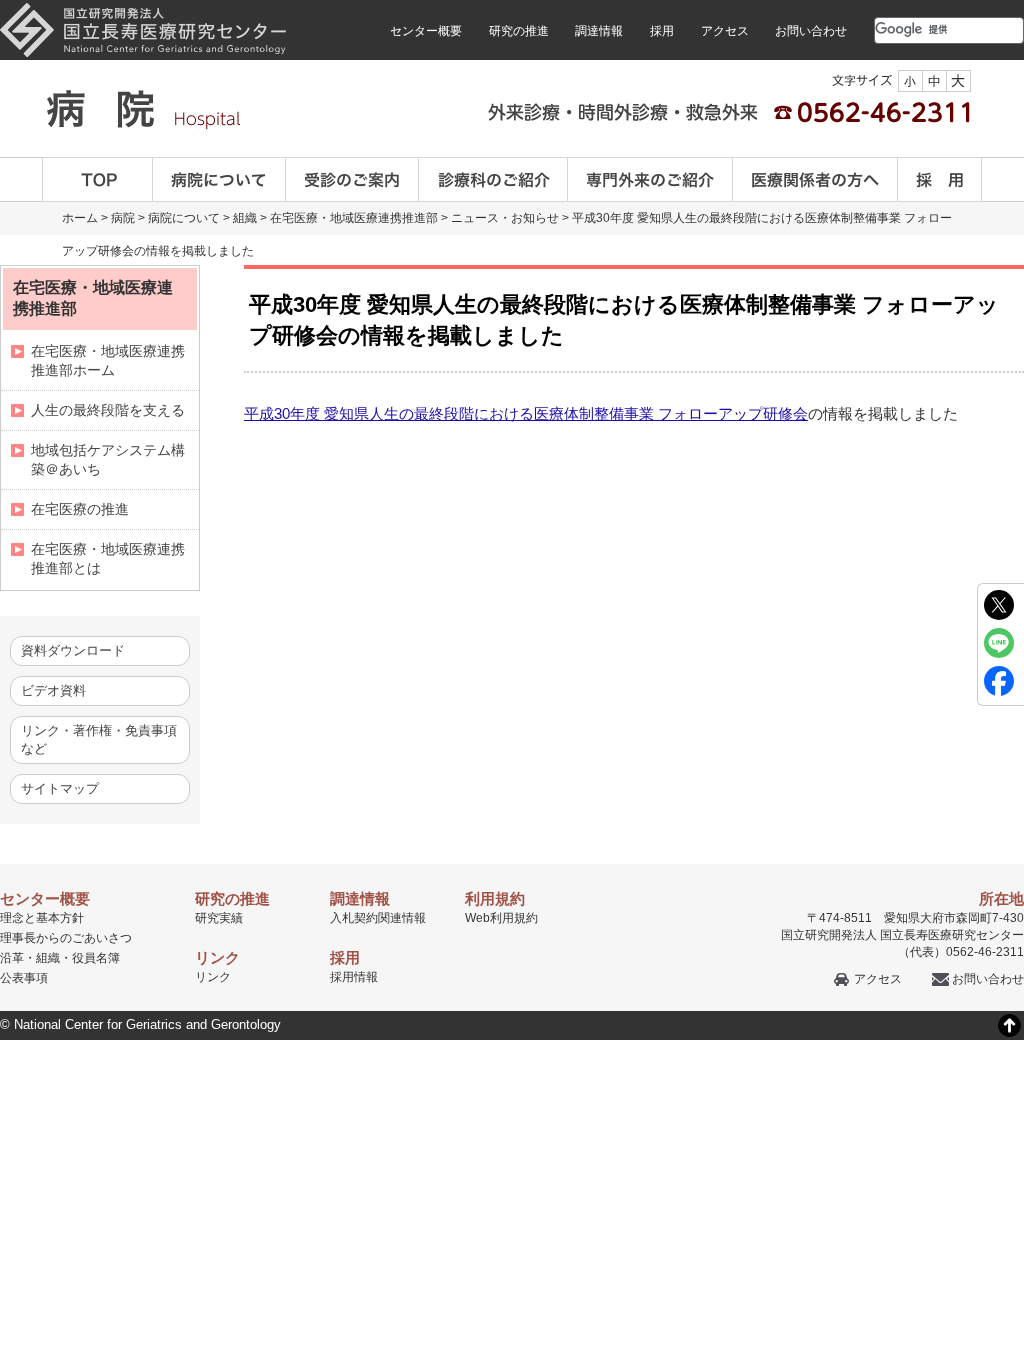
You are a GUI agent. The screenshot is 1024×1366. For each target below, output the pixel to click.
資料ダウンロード (73, 650)
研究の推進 (519, 31)
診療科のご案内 (493, 179)
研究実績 (219, 918)
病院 (123, 218)
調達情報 (599, 31)
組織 (245, 218)
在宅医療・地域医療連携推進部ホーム (108, 360)
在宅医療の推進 (80, 509)
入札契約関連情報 (378, 918)
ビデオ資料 (53, 690)
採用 (662, 31)
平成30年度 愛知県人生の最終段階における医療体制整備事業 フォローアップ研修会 (526, 413)
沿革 (12, 958)
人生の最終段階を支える (108, 410)
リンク (213, 977)
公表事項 (24, 978)
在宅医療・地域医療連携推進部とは (108, 558)
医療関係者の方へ (815, 179)
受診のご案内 (352, 179)
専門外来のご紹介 (650, 179)
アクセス (725, 31)
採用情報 (354, 977)
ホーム (80, 218)
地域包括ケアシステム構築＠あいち (108, 459)
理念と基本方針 (42, 918)
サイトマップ (60, 788)
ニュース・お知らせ (505, 218)
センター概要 (426, 31)
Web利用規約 (501, 918)
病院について (219, 179)
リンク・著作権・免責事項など (99, 739)
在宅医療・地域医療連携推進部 (354, 218)
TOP (97, 179)
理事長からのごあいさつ (66, 938)
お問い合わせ (811, 31)
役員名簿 (96, 958)
